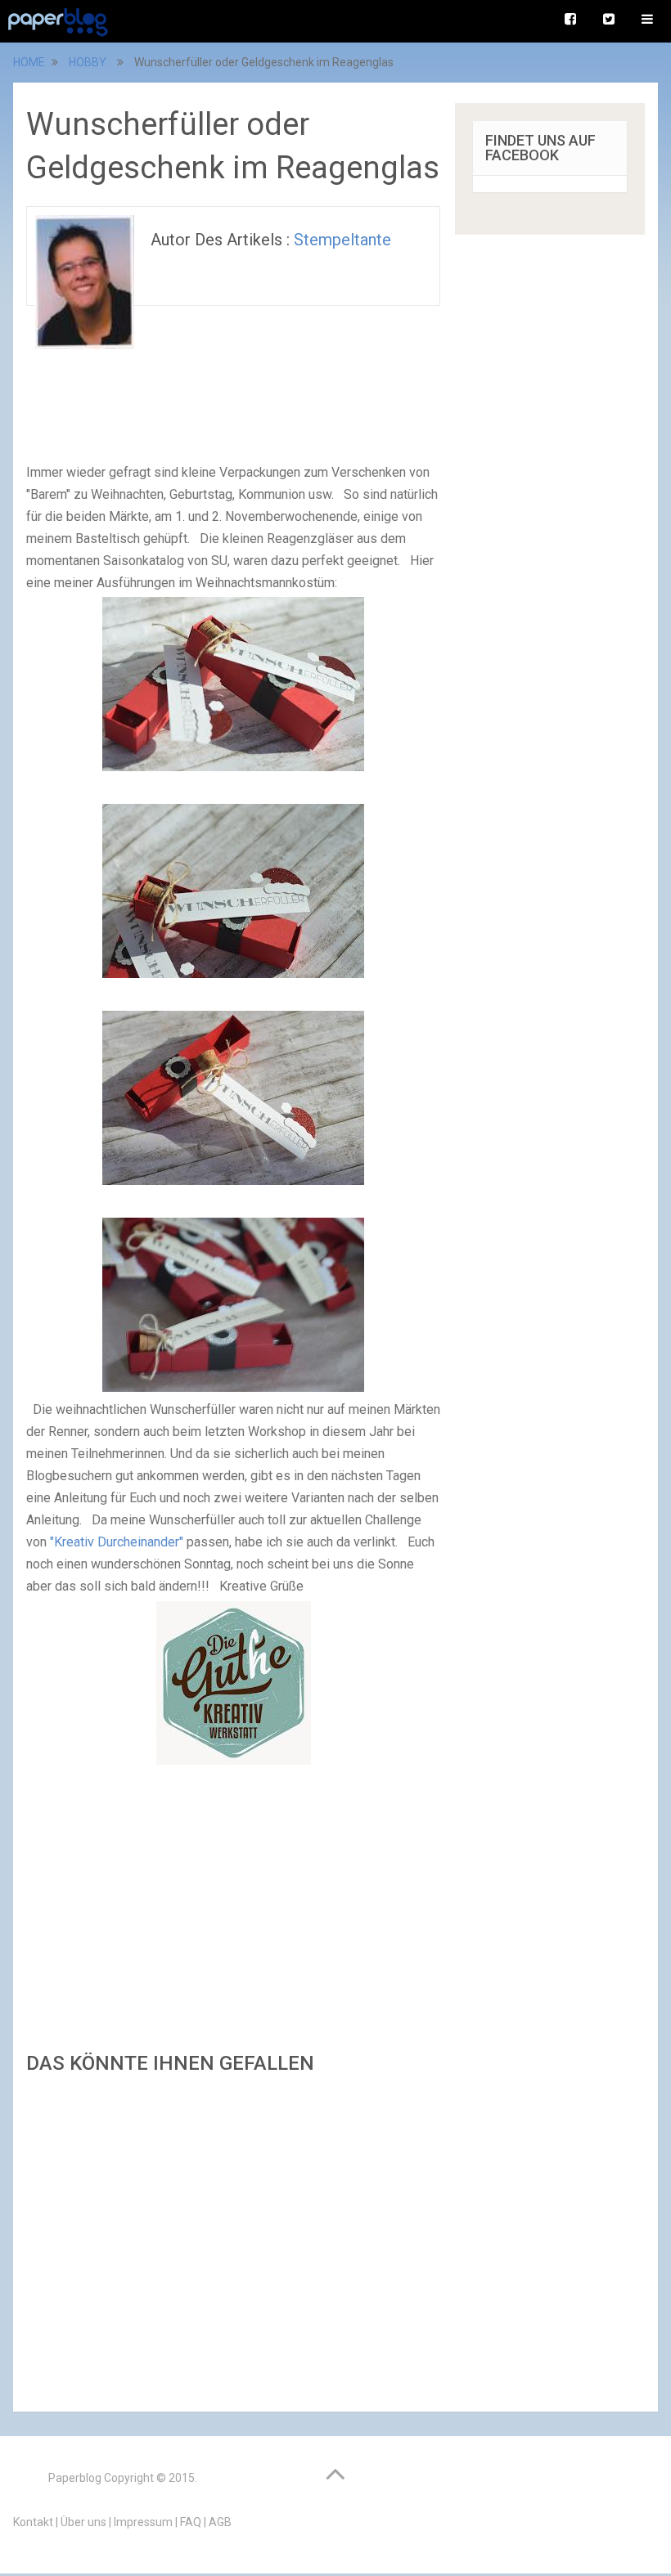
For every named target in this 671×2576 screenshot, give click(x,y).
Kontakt (33, 2522)
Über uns (83, 2522)
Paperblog (75, 2478)
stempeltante (342, 240)
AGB (220, 2522)
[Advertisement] (233, 2238)
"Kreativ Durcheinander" (117, 1542)
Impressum (143, 2522)
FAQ (191, 2522)
